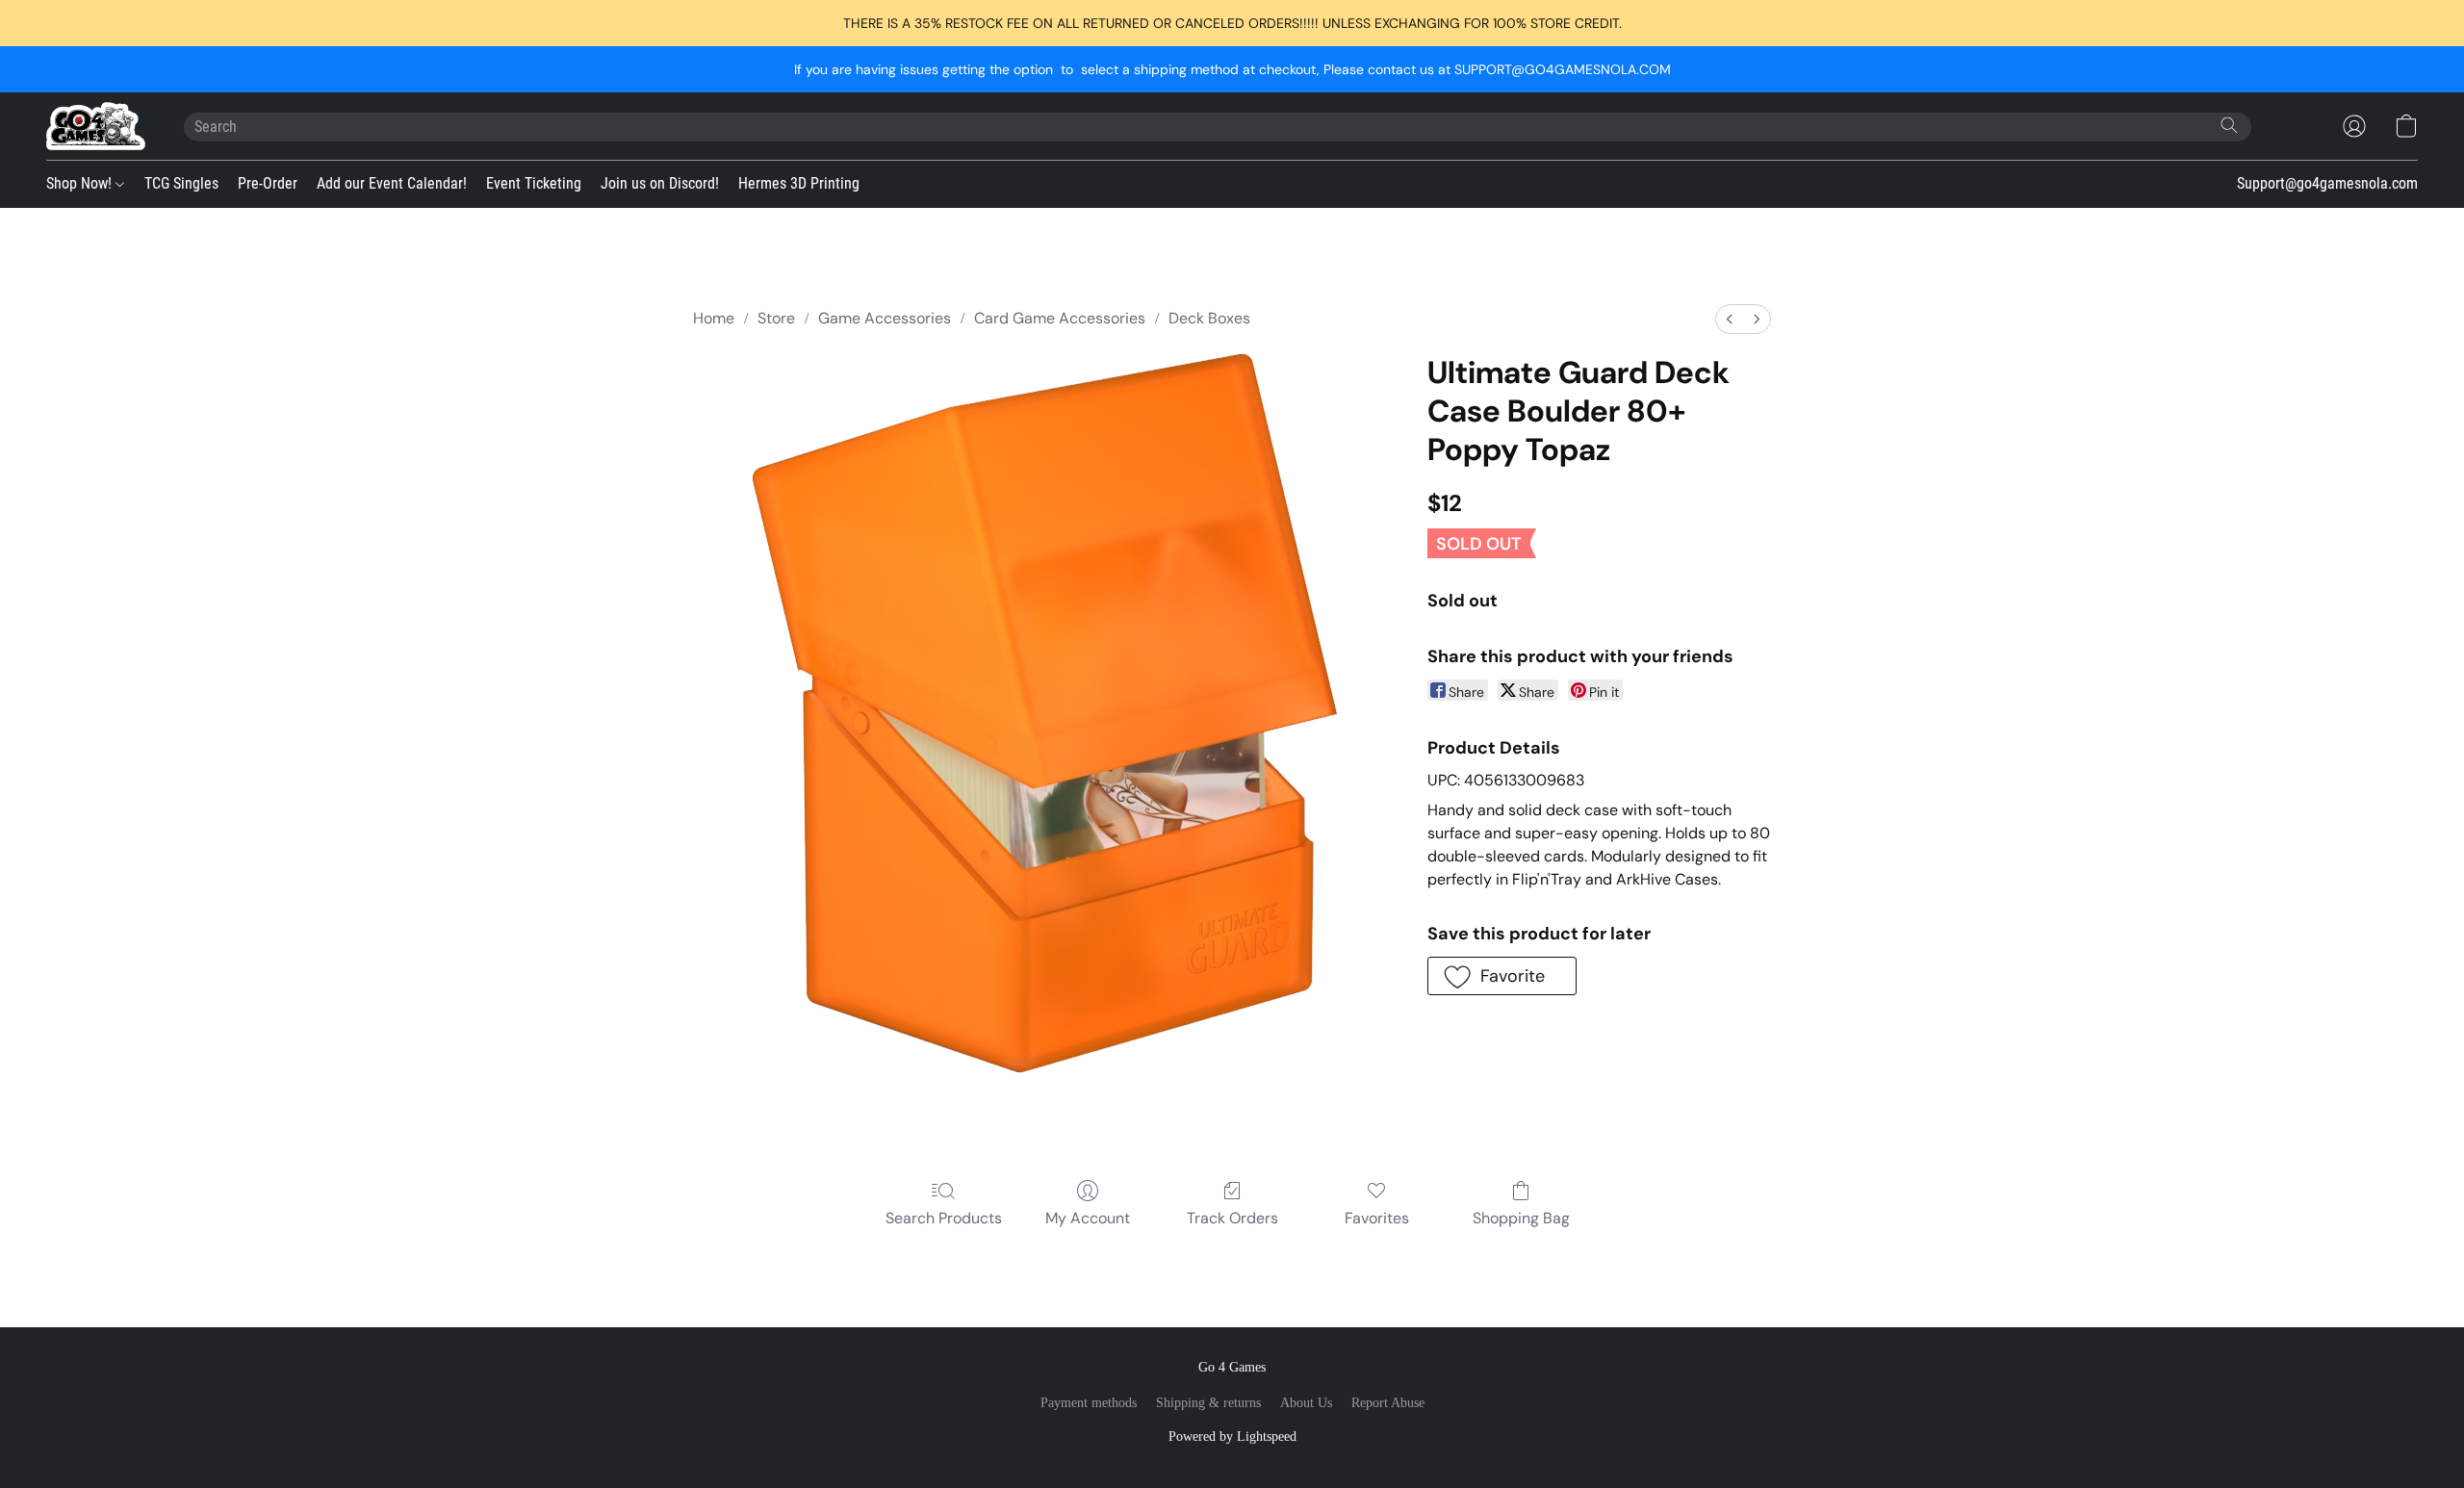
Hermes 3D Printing (799, 183)
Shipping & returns (1208, 1403)
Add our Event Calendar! (392, 183)
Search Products (944, 1218)
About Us (1306, 1403)
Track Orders (1232, 1218)
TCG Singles (181, 183)
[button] (96, 126)
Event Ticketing (534, 183)
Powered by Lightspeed (1232, 1437)
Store (776, 318)
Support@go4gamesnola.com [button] (2327, 183)
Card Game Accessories (1060, 318)
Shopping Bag (1521, 1218)
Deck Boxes (1209, 318)
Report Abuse (1388, 1403)
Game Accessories (885, 318)
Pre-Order (268, 183)
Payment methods (1089, 1403)
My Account (1088, 1218)
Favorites (1377, 1218)
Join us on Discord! (660, 183)
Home (714, 318)
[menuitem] (1730, 319)
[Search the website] (2229, 125)
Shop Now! (81, 183)
